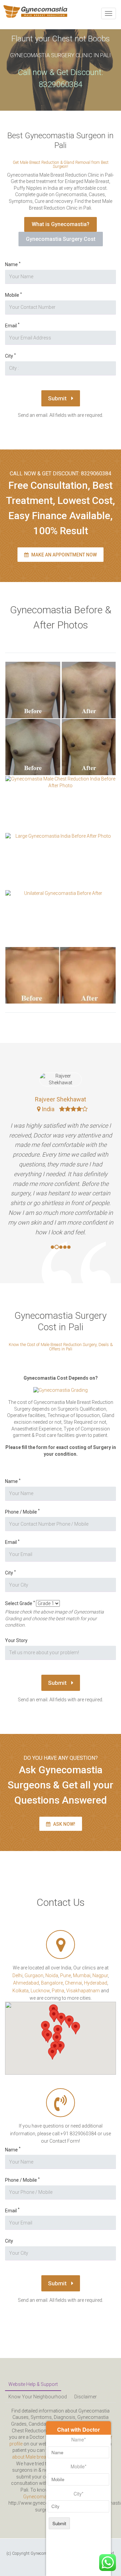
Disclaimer (86, 2397)
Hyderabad (96, 1983)
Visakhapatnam (83, 1991)
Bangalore (52, 1983)
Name (13, 264)
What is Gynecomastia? (61, 224)
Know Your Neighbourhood (38, 2397)
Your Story (16, 1640)
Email (12, 325)
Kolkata (21, 1991)
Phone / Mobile (22, 1512)
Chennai (73, 1983)
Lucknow (40, 1991)
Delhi (17, 1975)
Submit (58, 398)
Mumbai (82, 1975)
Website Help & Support (33, 2384)
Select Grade (20, 1603)
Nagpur (100, 1975)
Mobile (13, 295)
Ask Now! (64, 1824)
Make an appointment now (64, 555)
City (10, 356)
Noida (52, 1975)
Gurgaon (34, 1975)
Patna (58, 1991)
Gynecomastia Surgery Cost (61, 239)
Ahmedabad (26, 1983)
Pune (66, 1975)
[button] (48, 2037)
